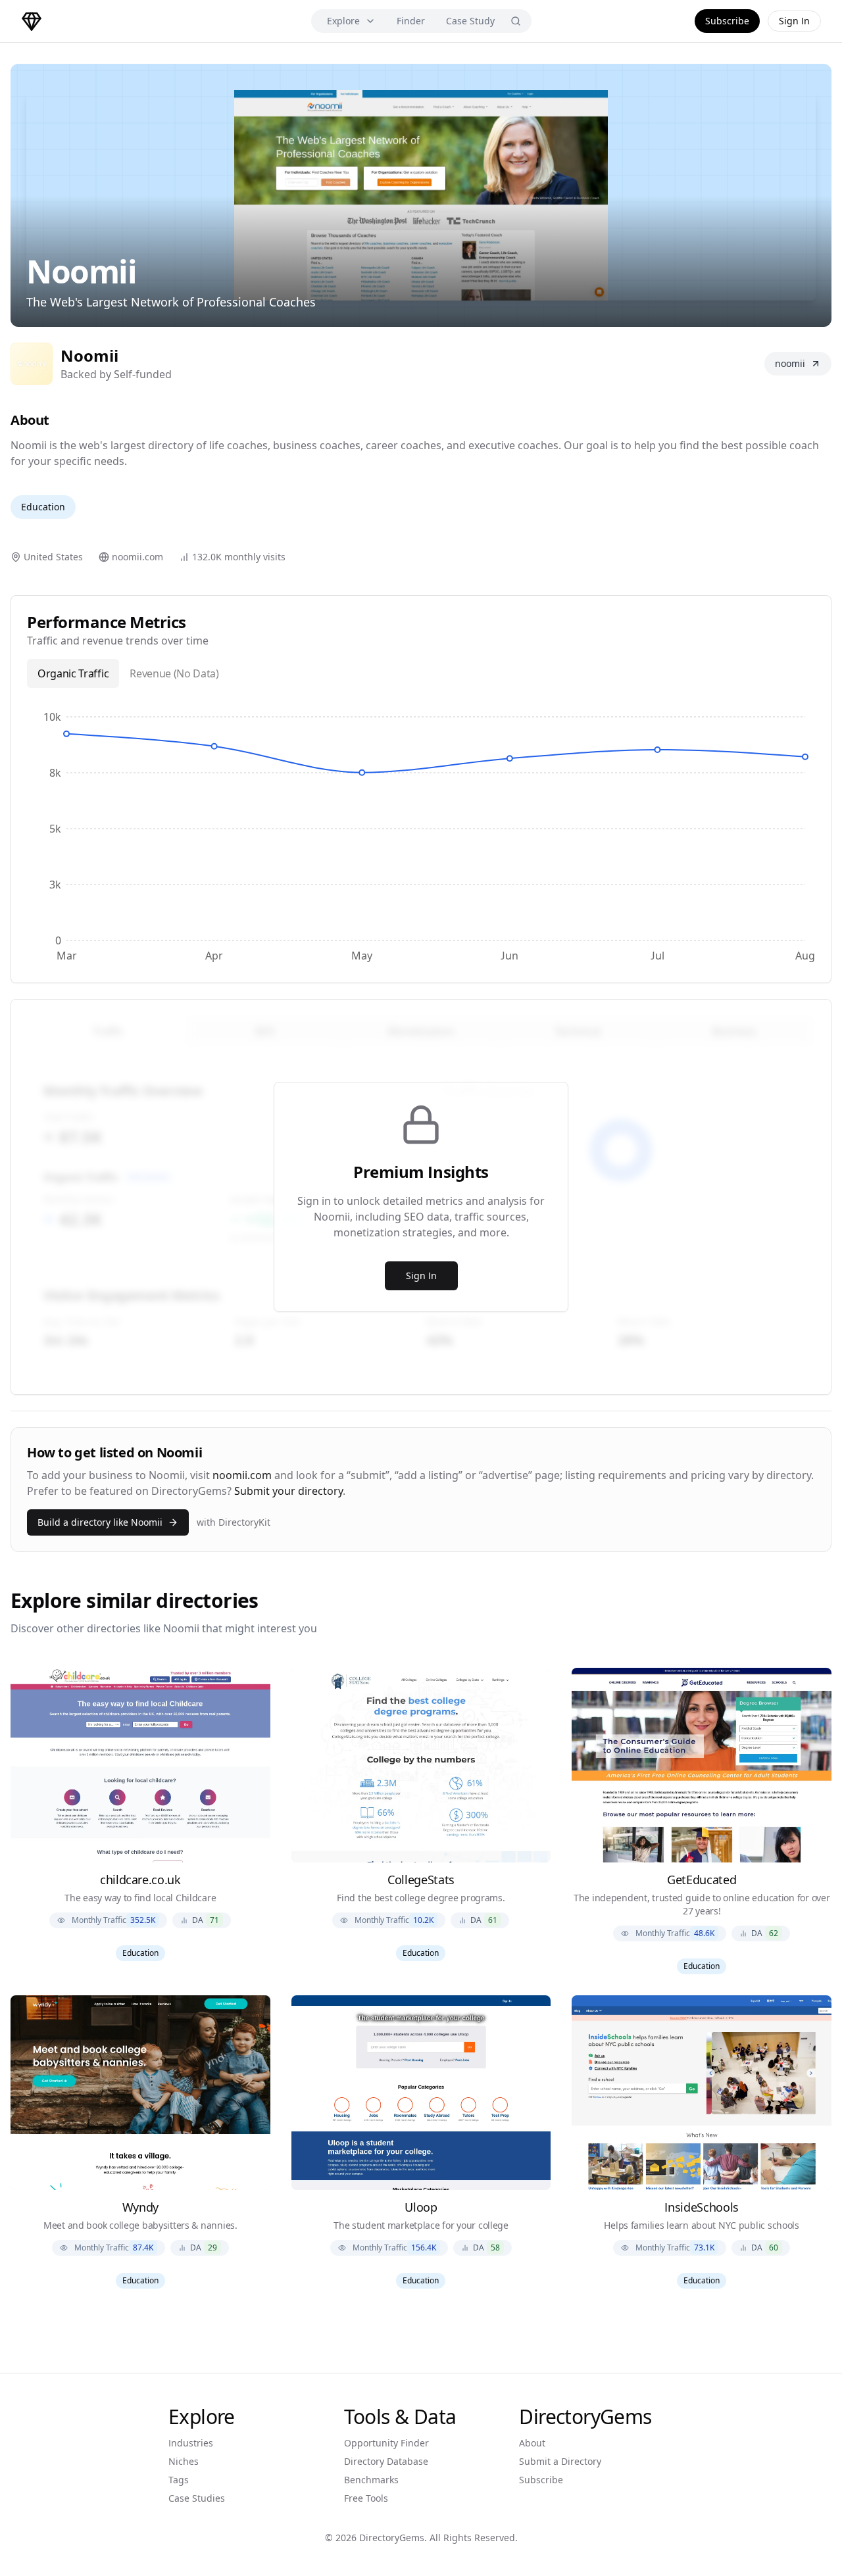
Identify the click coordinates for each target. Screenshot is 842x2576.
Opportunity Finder (386, 2443)
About (532, 2443)
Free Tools (366, 2498)
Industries (191, 2443)
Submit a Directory (560, 2461)
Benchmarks (371, 2480)
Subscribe (727, 21)
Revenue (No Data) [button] (174, 673)
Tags (179, 2480)
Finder (411, 21)
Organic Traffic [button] (73, 673)
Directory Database (386, 2461)
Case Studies (197, 2498)
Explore (343, 21)
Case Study (470, 21)
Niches (184, 2461)
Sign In (794, 21)
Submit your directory (288, 1491)
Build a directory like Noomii (100, 1522)
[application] (421, 835)
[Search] (516, 21)
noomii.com (242, 1475)
